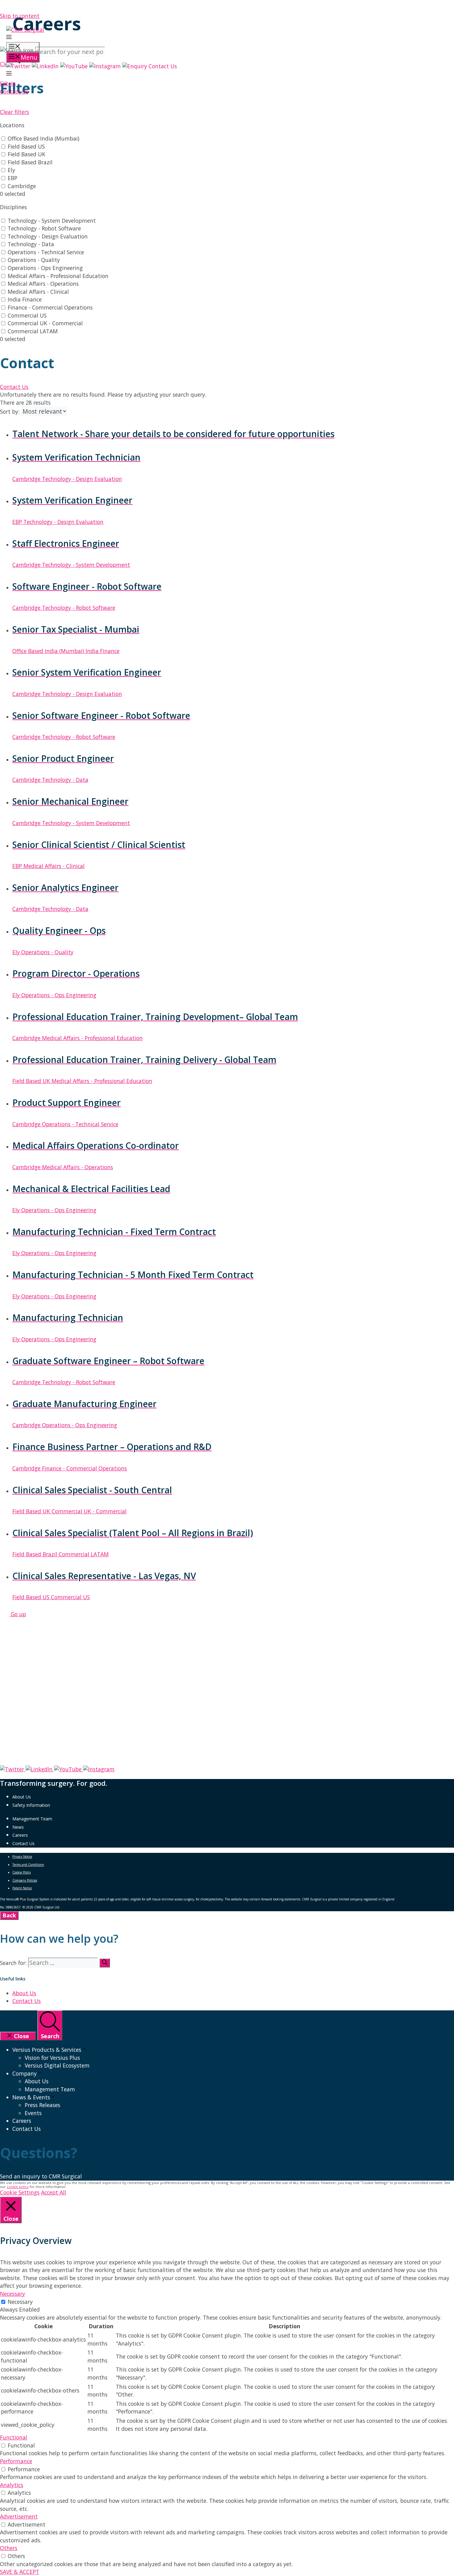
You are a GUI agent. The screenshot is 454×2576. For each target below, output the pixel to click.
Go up (18, 1614)
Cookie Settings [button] (20, 2192)
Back (9, 1915)
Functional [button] (14, 2437)
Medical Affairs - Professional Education (58, 276)
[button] (9, 38)
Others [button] (9, 2548)
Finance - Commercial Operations (50, 307)
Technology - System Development (52, 221)
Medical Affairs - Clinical (38, 292)
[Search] (105, 1963)
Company (25, 2073)
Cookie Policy (22, 1872)
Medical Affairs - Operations (43, 284)
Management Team (32, 1819)
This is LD (97, 1907)
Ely (11, 170)
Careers (20, 1835)
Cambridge (22, 186)
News (18, 1827)
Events (33, 2113)
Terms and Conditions (28, 1865)
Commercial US (27, 315)
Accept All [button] (54, 2192)
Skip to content (20, 16)
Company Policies (25, 1880)
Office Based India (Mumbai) (44, 138)
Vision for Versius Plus (52, 2058)
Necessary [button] (13, 2294)
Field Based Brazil (30, 162)
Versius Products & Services (47, 2050)
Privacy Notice (22, 1857)
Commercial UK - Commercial (45, 323)
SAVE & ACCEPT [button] (20, 2572)
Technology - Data (31, 244)
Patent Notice (22, 1888)
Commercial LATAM (33, 331)
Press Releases (42, 2105)
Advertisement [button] (19, 2516)
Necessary (20, 2302)
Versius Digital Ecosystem (57, 2065)
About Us (22, 1797)
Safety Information (31, 1805)
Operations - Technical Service (46, 252)
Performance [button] (16, 2461)
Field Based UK (27, 154)
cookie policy (18, 2187)
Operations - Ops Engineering (45, 268)
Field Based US (26, 146)
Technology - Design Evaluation (48, 236)
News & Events (31, 2097)
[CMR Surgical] (25, 30)
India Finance (25, 299)
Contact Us (23, 1843)
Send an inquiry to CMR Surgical (41, 2176)
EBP (13, 178)
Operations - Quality (34, 260)
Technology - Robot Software (44, 228)
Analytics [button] (12, 2485)
